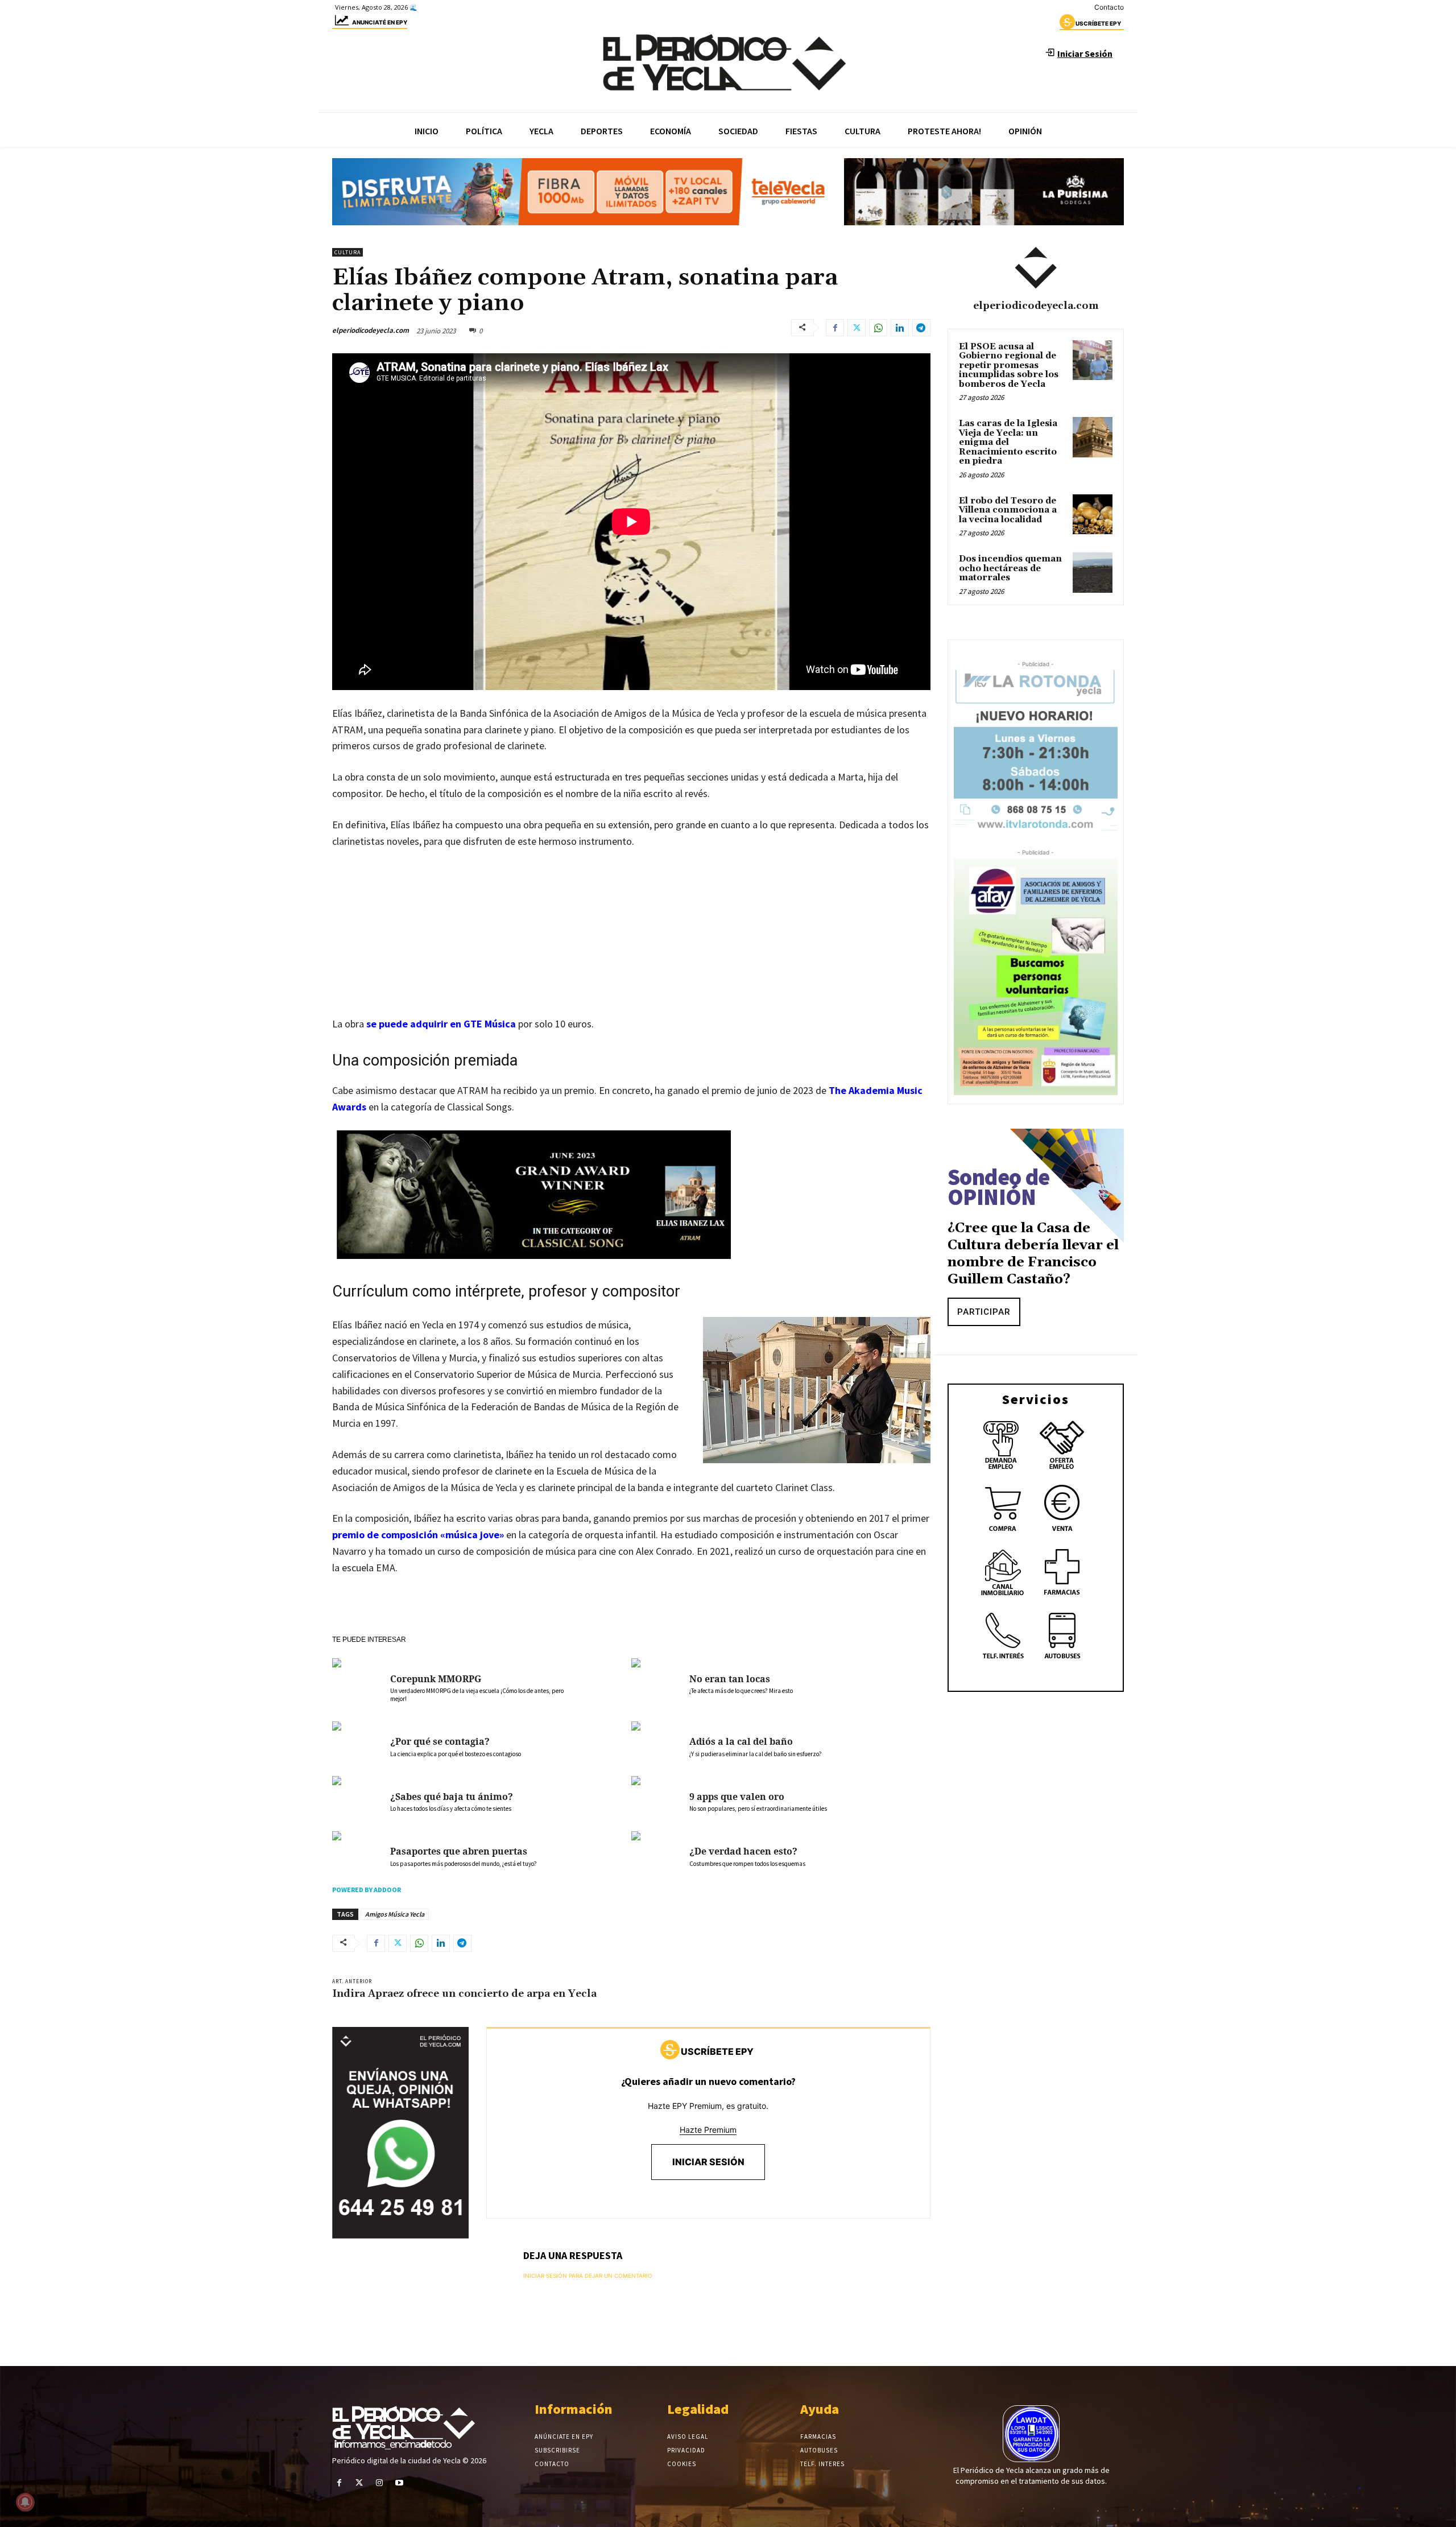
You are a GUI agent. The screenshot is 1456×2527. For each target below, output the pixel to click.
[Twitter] (857, 328)
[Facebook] (835, 328)
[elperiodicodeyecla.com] (1036, 268)
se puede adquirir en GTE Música (441, 1024)
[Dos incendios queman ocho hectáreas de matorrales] (1093, 572)
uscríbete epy (1098, 23)
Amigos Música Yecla (395, 1914)
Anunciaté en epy (380, 22)
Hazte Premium (708, 2130)
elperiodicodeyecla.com (371, 330)
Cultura (348, 252)
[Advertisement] (631, 944)
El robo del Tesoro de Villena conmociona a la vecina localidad (1008, 510)
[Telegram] (921, 328)
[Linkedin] (900, 328)
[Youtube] (400, 2483)
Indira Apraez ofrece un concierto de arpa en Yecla (464, 1994)
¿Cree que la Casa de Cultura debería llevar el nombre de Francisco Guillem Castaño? (1033, 1254)
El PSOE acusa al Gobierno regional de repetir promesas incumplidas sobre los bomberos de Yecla (1009, 366)
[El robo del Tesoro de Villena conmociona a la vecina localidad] (1093, 514)
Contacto (1109, 7)
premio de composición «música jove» (418, 1535)
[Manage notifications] (25, 2502)
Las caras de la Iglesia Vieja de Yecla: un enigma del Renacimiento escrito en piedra (1008, 442)
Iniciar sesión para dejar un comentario (588, 2276)
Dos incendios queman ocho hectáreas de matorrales (1010, 568)
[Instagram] (379, 2483)
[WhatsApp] (878, 328)
